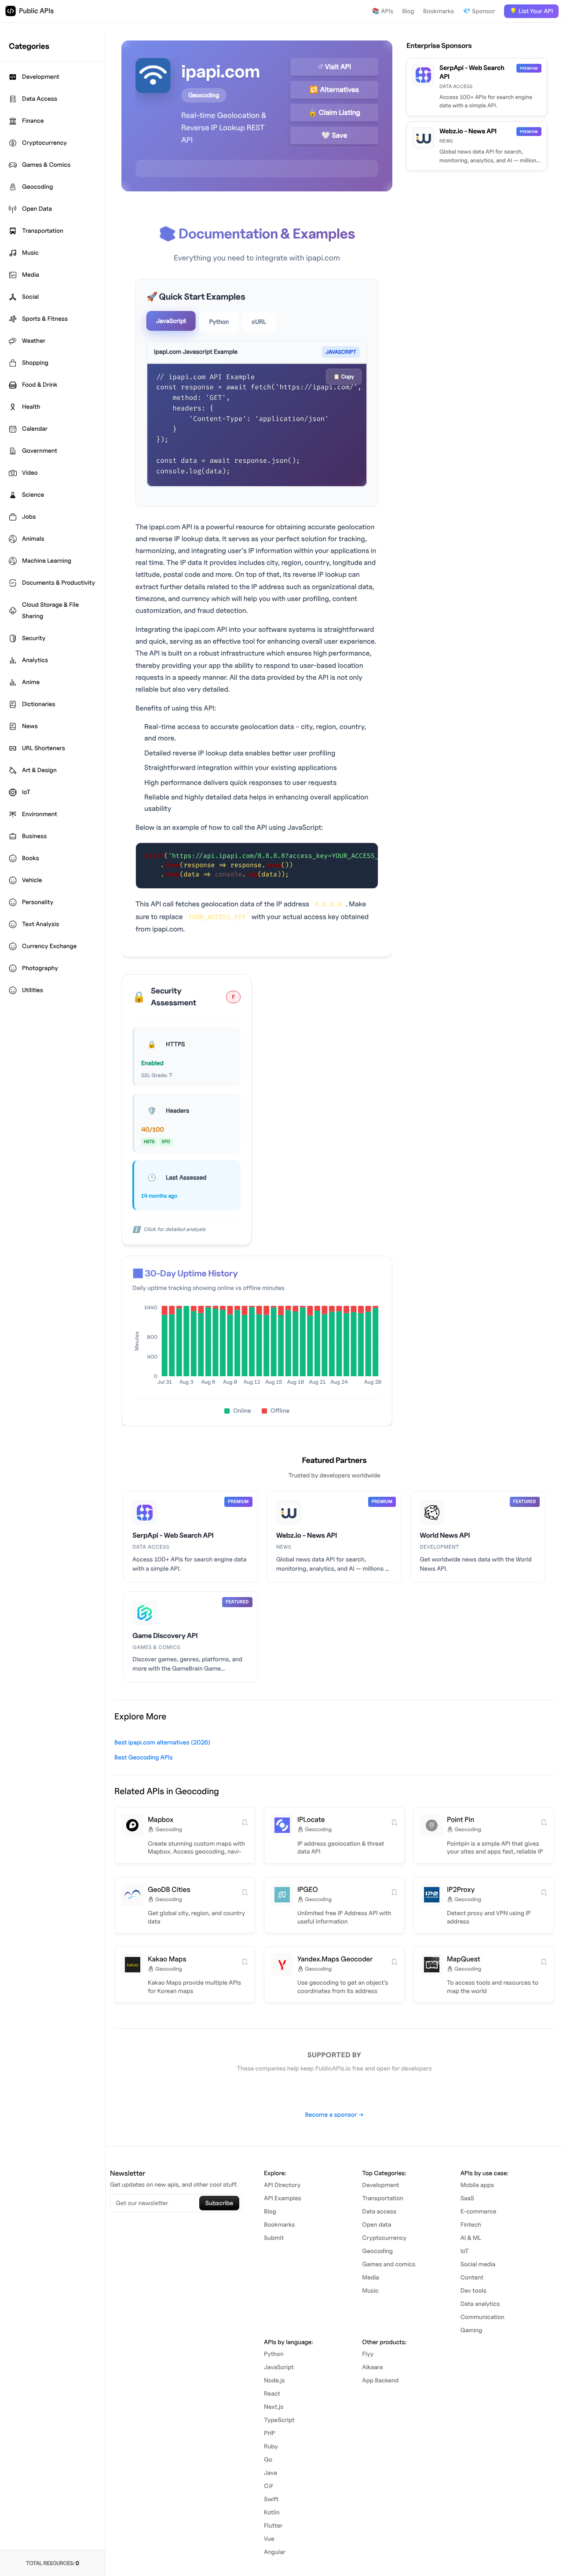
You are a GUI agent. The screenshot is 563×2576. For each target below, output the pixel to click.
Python (219, 322)
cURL (259, 322)
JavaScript (171, 321)
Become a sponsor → (334, 2115)
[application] (257, 1348)
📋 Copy (344, 376)
